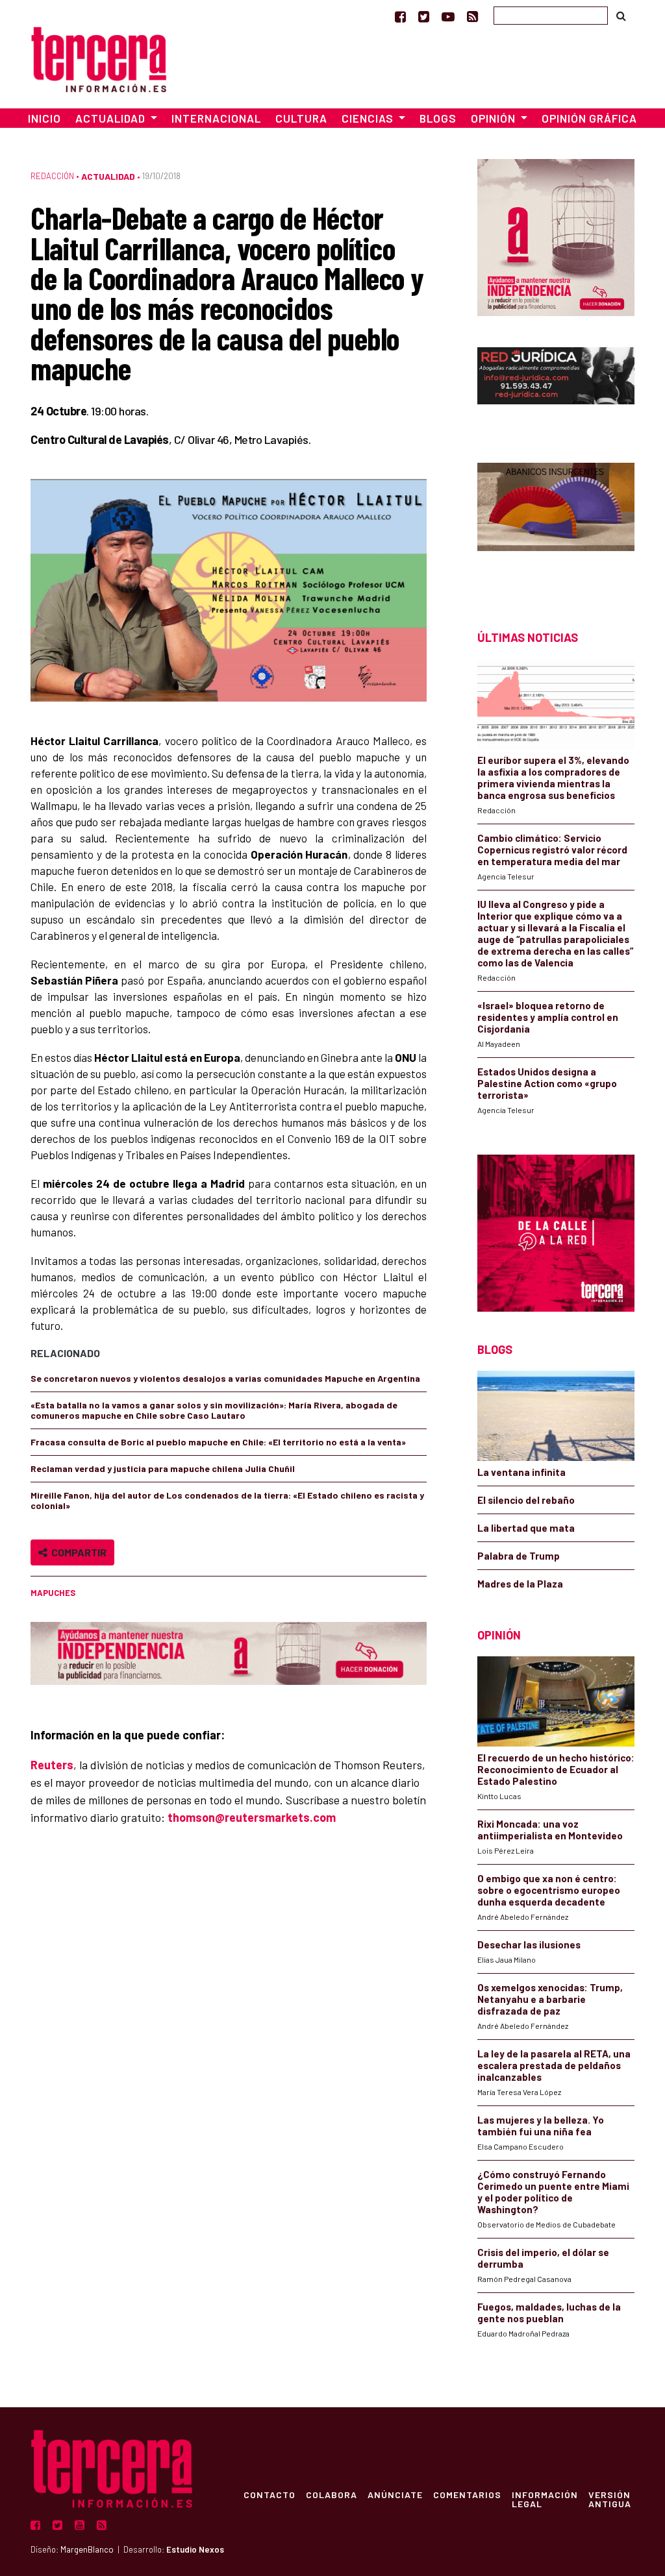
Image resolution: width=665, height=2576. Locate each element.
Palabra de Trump (519, 1556)
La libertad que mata (526, 1528)
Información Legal (545, 2499)
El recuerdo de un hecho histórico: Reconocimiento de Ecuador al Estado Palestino (556, 1769)
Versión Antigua (610, 2499)
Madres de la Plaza (520, 1584)
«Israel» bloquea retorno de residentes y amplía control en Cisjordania (548, 1017)
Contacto (270, 2494)
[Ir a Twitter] (424, 16)
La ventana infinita (521, 1472)
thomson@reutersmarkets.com (252, 1817)
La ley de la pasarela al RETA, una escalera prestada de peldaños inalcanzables (554, 2065)
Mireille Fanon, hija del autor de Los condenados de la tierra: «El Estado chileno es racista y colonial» (227, 1500)
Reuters (52, 1765)
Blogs (438, 118)
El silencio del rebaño (526, 1500)
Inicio (44, 118)
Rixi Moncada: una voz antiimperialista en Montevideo (550, 1830)
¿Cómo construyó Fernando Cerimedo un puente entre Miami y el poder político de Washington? (553, 2192)
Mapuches (53, 1593)
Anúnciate (395, 2494)
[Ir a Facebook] (400, 16)
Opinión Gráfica (589, 118)
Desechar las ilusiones (529, 1944)
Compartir (77, 1552)
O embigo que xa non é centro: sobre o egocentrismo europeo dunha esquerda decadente (549, 1890)
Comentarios (467, 2494)
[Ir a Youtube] (448, 16)
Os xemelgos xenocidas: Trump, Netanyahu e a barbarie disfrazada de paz (550, 1999)
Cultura (301, 118)
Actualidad (108, 176)
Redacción (52, 176)
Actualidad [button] (112, 118)
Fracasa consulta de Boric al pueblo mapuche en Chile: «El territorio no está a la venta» (218, 1442)
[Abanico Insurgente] (556, 523)
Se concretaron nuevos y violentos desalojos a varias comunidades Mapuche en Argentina (225, 1378)
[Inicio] (99, 57)
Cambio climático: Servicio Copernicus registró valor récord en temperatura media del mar (552, 850)
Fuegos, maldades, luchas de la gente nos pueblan (549, 2312)
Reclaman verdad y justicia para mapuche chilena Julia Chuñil (163, 1468)
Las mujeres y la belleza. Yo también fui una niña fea (541, 2126)
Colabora (332, 2494)
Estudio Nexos (195, 2549)
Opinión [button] (495, 118)
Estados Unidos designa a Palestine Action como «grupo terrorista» (547, 1083)
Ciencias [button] (369, 118)
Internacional (216, 118)
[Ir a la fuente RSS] (472, 16)
